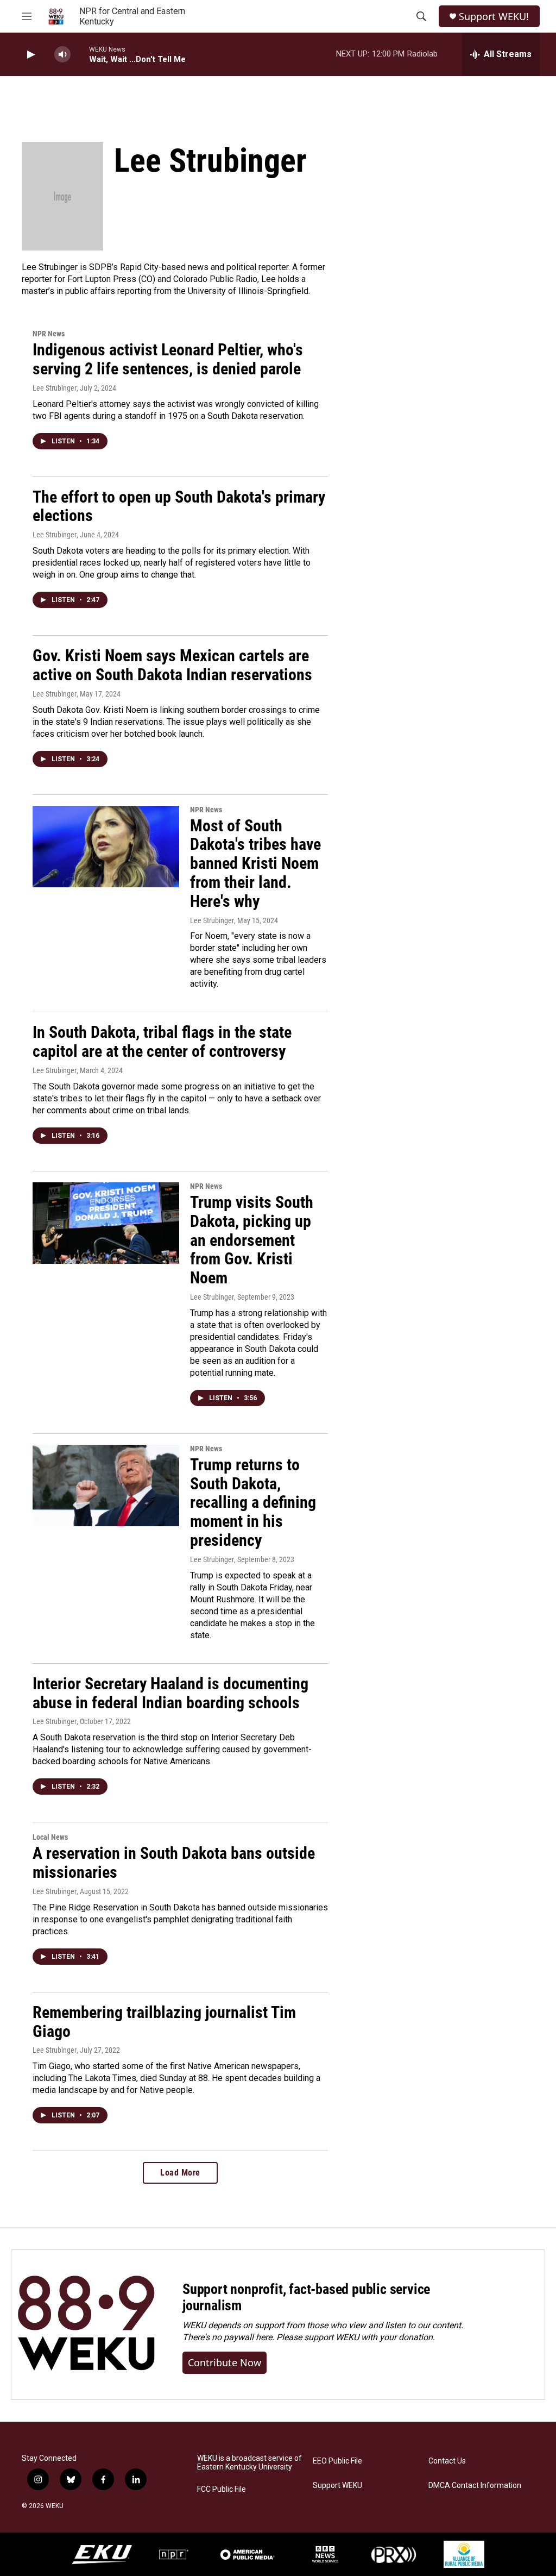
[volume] (62, 55)
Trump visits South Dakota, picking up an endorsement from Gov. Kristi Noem (252, 1240)
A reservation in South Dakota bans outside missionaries (174, 1863)
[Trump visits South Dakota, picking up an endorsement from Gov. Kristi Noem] (106, 1223)
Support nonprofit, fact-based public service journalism (306, 2297)
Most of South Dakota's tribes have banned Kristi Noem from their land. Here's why (255, 863)
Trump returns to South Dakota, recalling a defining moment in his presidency (253, 1502)
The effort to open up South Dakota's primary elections (179, 506)
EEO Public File (337, 2461)
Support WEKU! (494, 17)
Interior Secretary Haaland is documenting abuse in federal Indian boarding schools (170, 1693)
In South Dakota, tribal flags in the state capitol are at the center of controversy (162, 1042)
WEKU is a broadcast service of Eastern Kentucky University (249, 2463)
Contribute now (225, 2362)
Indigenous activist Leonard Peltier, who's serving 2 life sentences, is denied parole (168, 359)
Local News (50, 1837)
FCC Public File (222, 2489)
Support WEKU (337, 2486)
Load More (180, 2173)
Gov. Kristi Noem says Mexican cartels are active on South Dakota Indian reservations (172, 665)
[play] (30, 55)
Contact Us (447, 2461)
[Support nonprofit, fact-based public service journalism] (86, 2325)
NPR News (49, 334)
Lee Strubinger (55, 388)
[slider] (80, 54)
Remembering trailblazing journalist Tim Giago (164, 2022)
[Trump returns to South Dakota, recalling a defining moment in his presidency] (106, 1486)
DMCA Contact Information (475, 2486)
